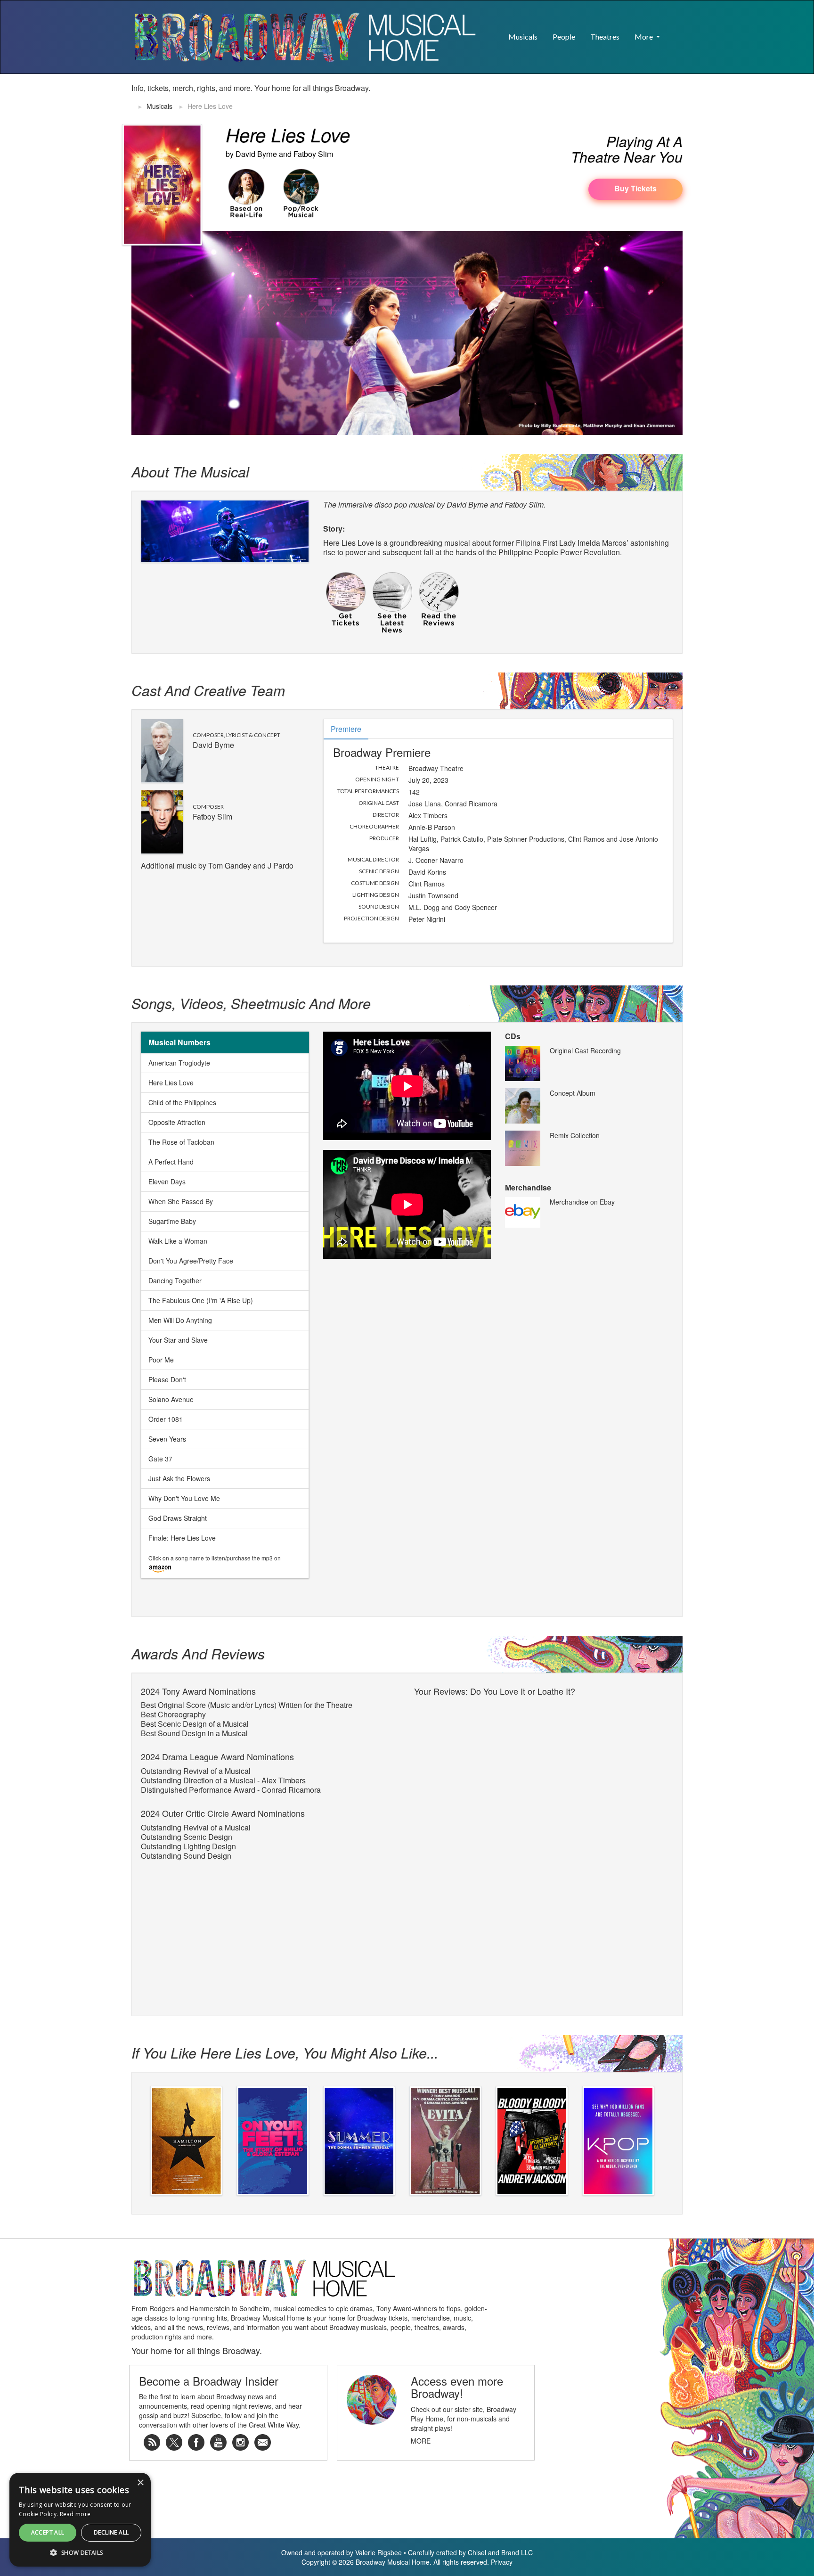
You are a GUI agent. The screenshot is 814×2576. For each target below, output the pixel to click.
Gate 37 (160, 1459)
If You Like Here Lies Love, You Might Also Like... (285, 2053)
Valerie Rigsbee (379, 2552)
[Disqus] (544, 1818)
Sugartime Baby (172, 1221)
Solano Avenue (171, 1399)
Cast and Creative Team (208, 690)
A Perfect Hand (171, 1162)
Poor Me (161, 1360)
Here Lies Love (171, 1083)
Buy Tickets (635, 188)
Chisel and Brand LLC (500, 2552)
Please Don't (167, 1379)
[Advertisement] (572, 98)
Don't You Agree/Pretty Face (191, 1261)
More (421, 2441)
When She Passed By (181, 1201)
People (564, 37)
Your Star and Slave (178, 1340)
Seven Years (167, 1439)
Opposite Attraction (177, 1122)
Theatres (605, 37)
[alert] (16, 2560)
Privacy (502, 2562)
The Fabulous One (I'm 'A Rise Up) (201, 1300)
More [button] (644, 37)
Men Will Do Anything (180, 1320)
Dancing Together (175, 1280)
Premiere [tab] (346, 729)
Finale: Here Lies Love (182, 1538)
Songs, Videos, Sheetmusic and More (251, 1003)
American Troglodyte (179, 1063)
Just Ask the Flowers (179, 1478)
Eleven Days (167, 1181)
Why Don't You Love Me (184, 1498)
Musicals (523, 37)
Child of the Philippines (182, 1102)
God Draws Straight (178, 1518)
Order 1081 (166, 1419)
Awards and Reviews (198, 1653)
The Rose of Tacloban (181, 1142)
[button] (675, 32)
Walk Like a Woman (178, 1241)
